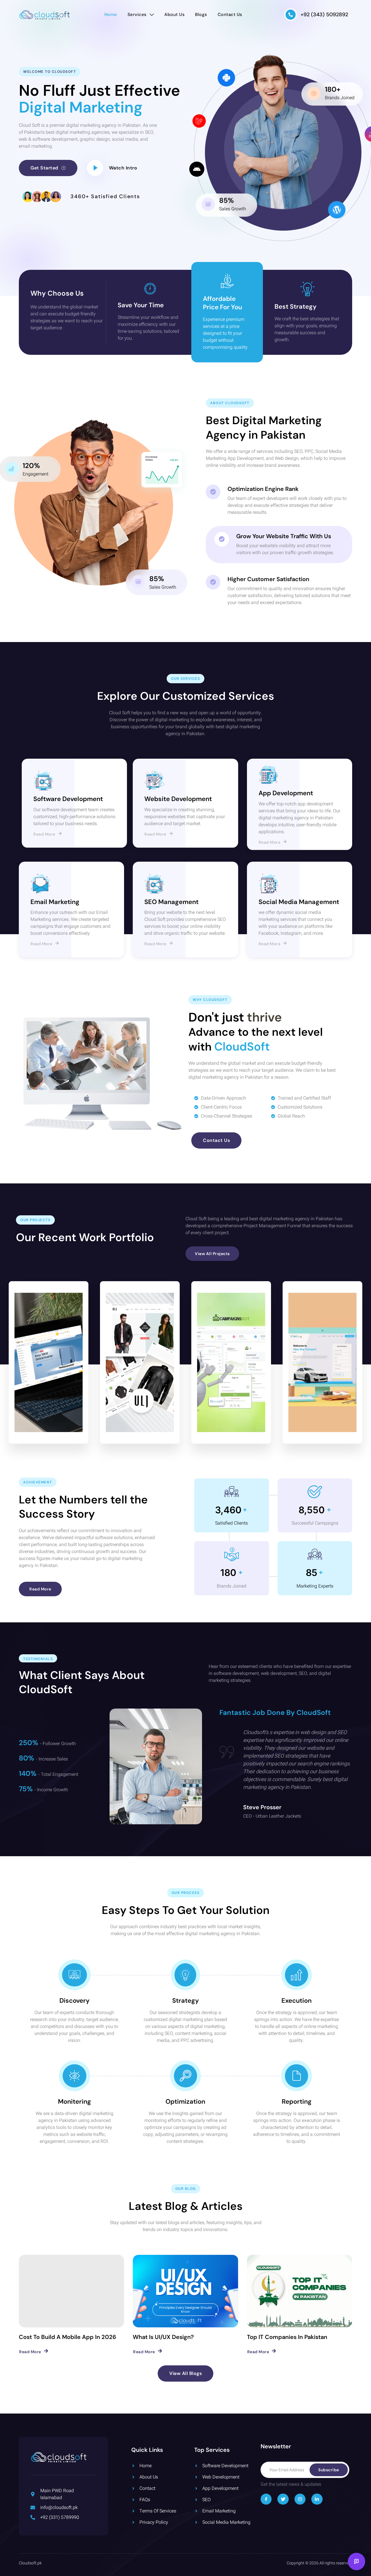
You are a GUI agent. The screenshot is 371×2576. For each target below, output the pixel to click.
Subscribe (329, 2470)
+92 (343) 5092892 (324, 15)
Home (111, 15)
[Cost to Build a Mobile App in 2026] (71, 2291)
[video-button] (95, 168)
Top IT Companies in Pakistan (287, 2337)
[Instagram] (300, 2499)
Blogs (201, 15)
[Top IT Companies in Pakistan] (300, 2291)
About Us (174, 15)
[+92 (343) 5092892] (291, 15)
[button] (123, 168)
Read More (44, 834)
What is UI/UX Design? (163, 2337)
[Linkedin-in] (317, 2499)
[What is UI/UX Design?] (185, 2291)
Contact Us (230, 15)
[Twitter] (283, 2499)
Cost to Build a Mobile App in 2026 (68, 2337)
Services (137, 15)
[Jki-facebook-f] (266, 2499)
